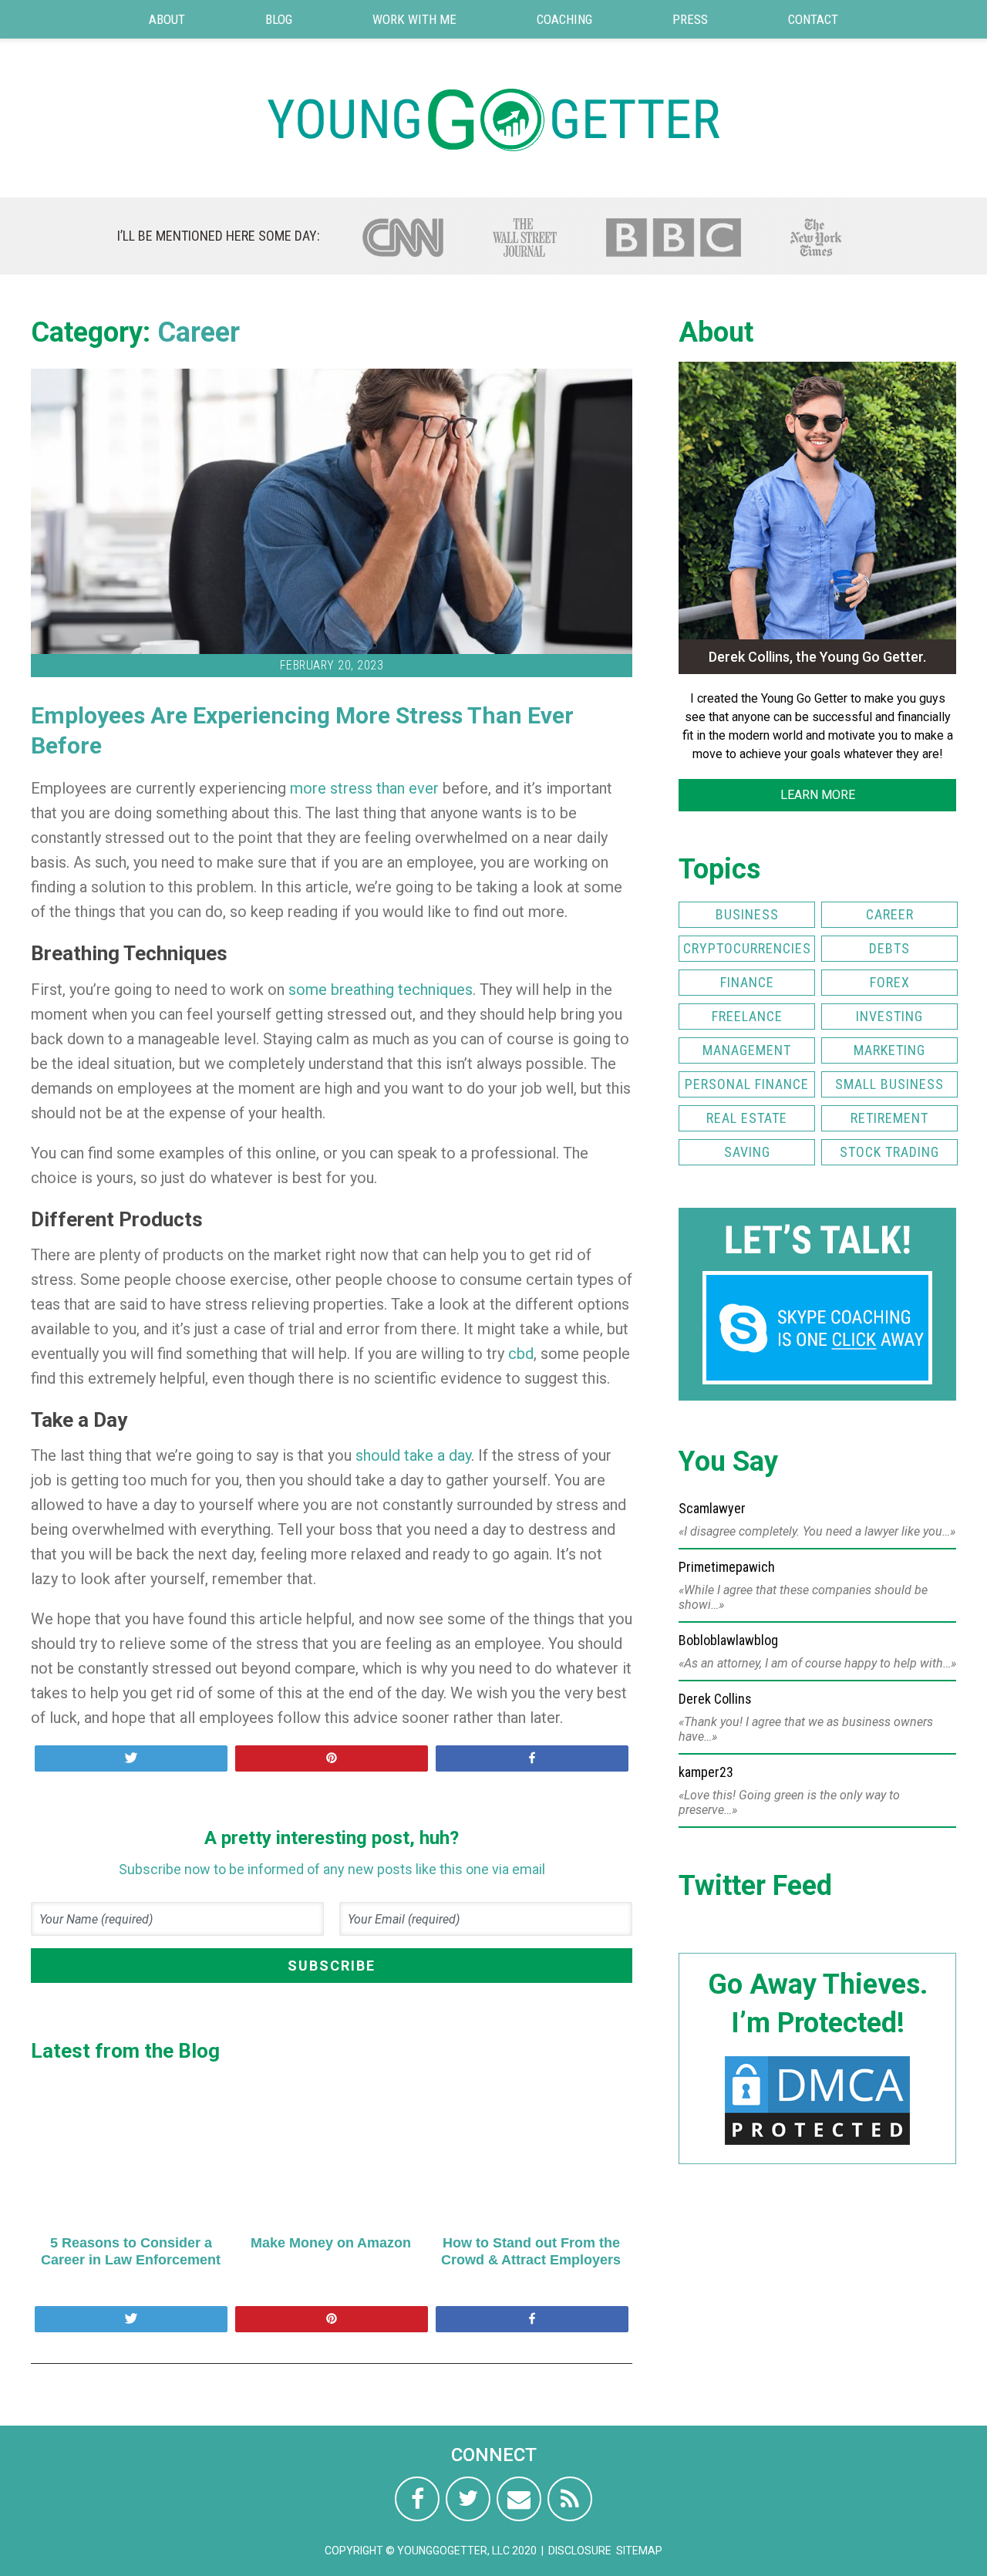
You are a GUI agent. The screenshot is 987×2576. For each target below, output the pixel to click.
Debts (889, 948)
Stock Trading (889, 1152)
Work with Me (414, 19)
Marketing (889, 1050)
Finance (747, 982)
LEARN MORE (818, 795)
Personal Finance (747, 1084)
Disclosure (580, 2551)
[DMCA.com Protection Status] (817, 2144)
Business (747, 914)
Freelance (747, 1016)
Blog (279, 19)
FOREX (890, 982)
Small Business (889, 1084)
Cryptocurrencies (747, 948)
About (167, 19)
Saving (747, 1152)
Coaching (564, 19)
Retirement (889, 1118)
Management (747, 1050)
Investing (889, 1016)
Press (690, 19)
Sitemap (639, 2551)
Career (199, 332)
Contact (813, 19)
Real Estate (747, 1118)
